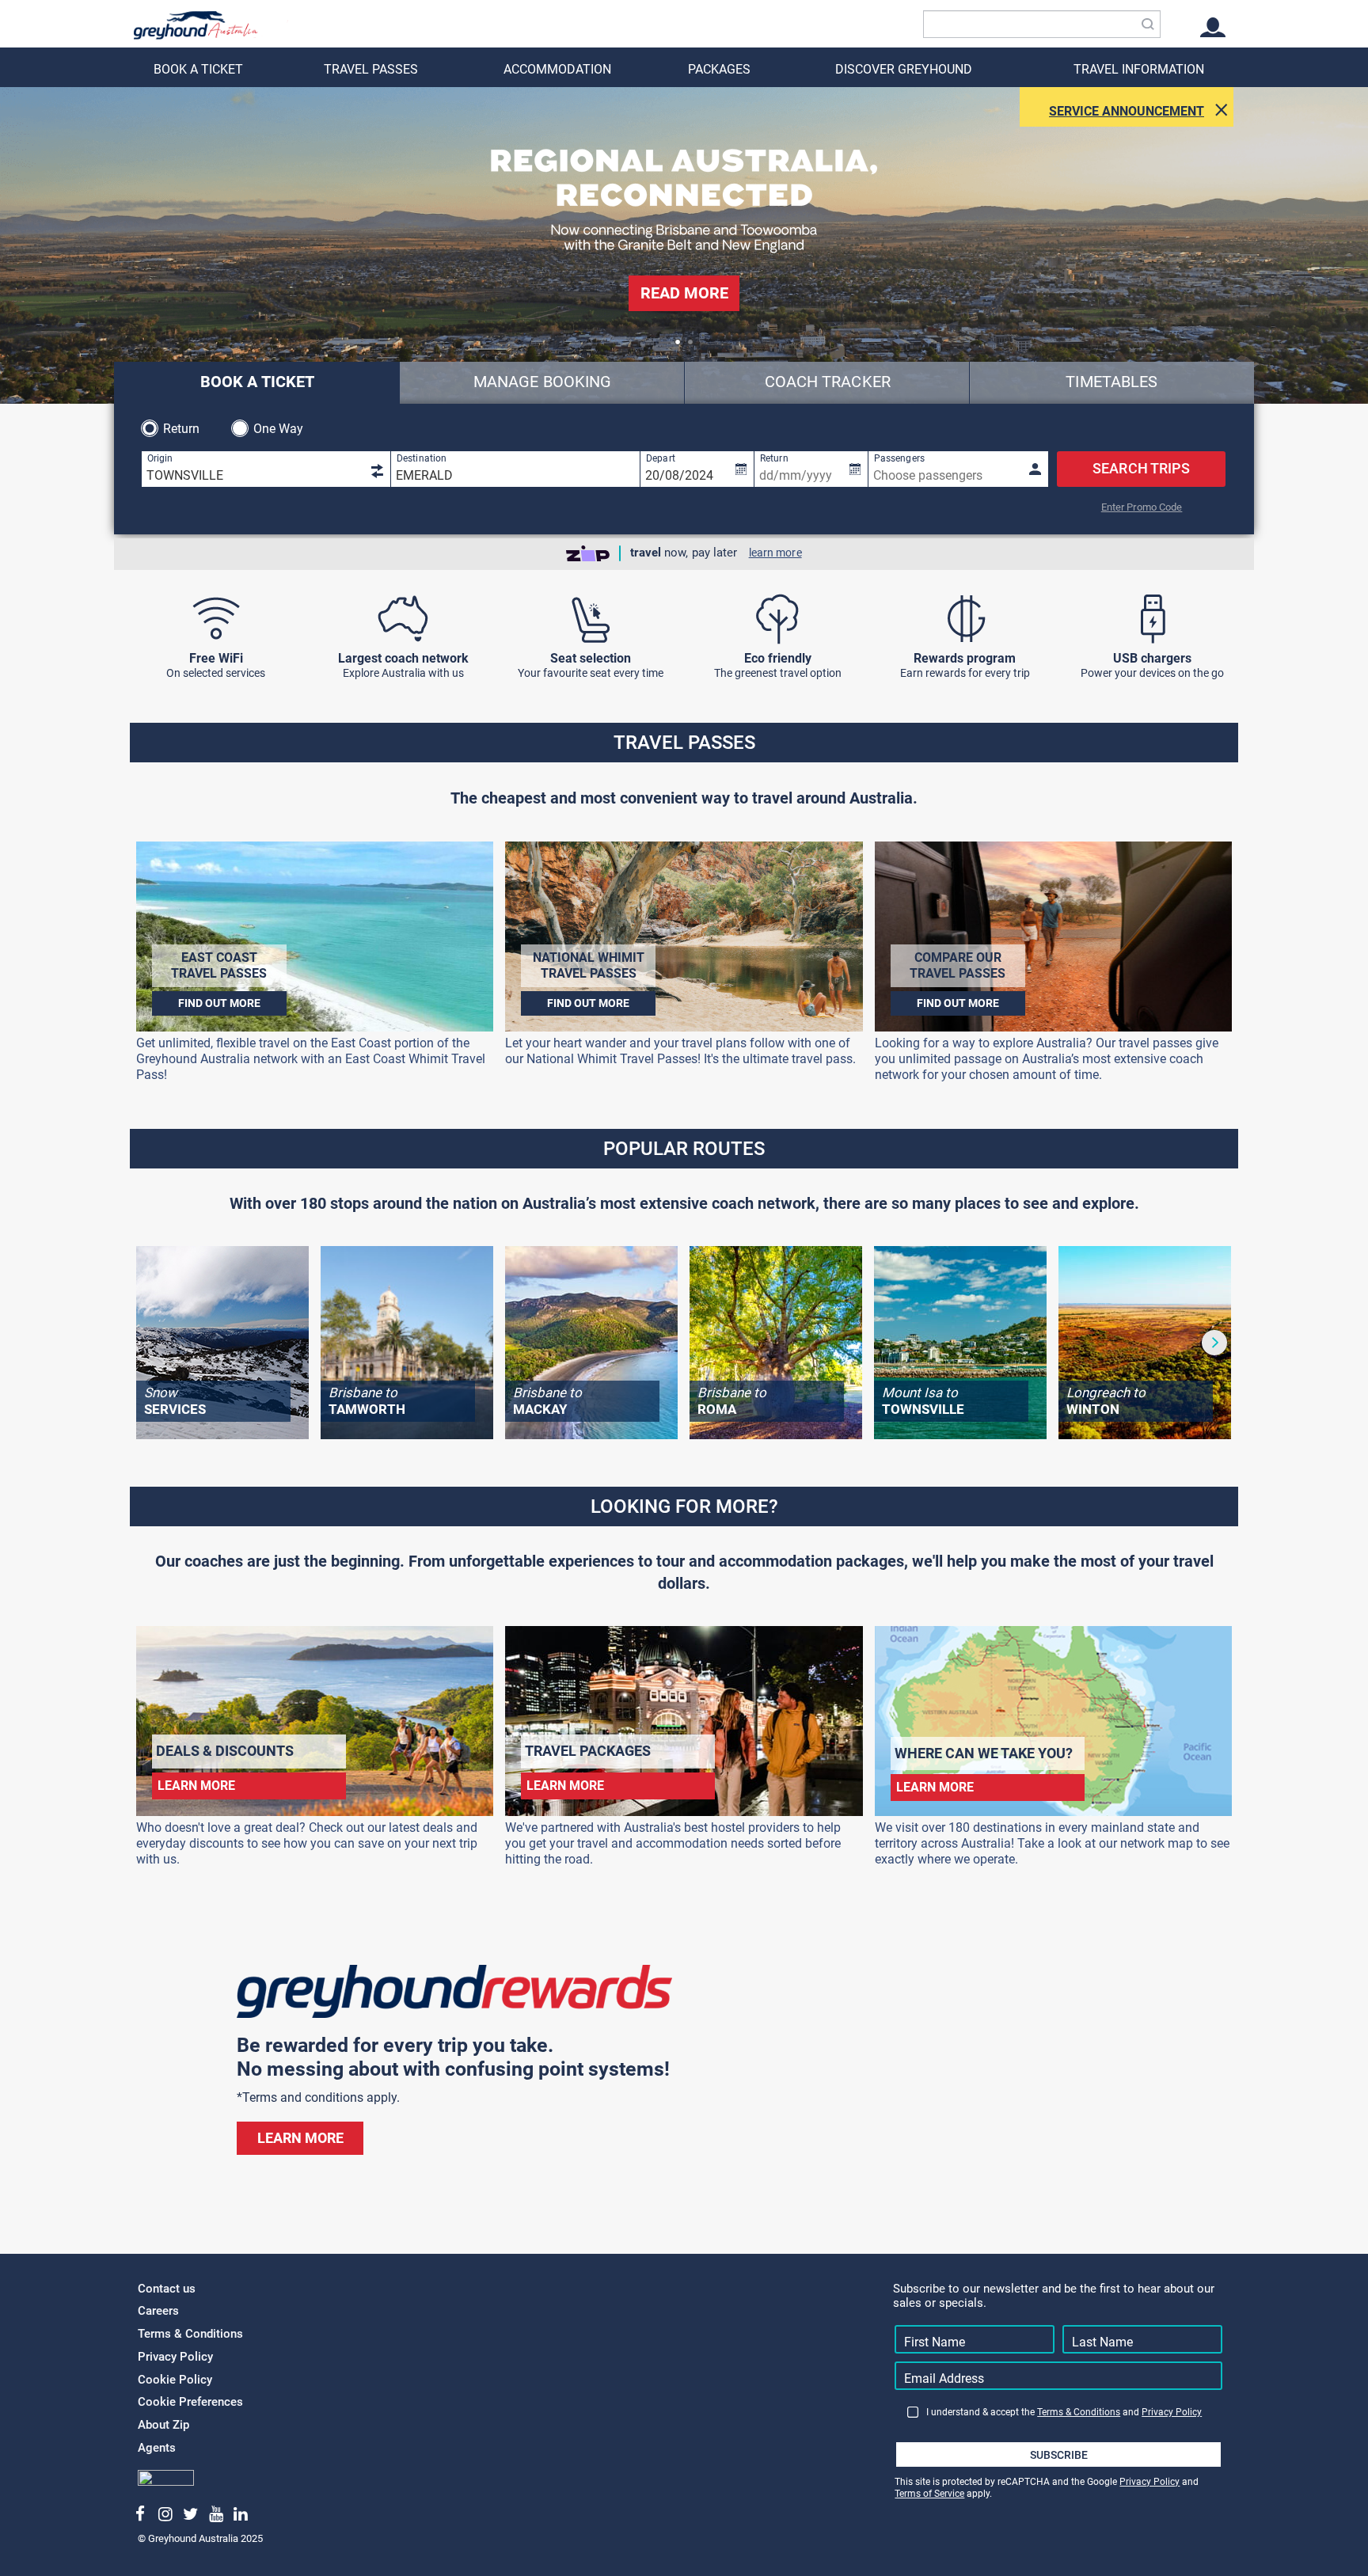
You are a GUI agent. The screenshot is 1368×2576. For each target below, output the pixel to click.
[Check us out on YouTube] (216, 2514)
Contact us (167, 2289)
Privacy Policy (175, 2357)
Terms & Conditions (190, 2334)
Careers (158, 2311)
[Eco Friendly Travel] (778, 619)
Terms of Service (929, 2494)
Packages (719, 69)
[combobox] (1042, 24)
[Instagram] (166, 2514)
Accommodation (557, 69)
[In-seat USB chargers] (1152, 619)
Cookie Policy (175, 2380)
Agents (157, 2448)
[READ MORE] (684, 319)
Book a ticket (198, 69)
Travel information (1139, 69)
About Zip (163, 2425)
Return (182, 429)
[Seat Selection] (590, 619)
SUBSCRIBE (1059, 2455)
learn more (775, 553)
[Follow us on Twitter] (190, 2514)
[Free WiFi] (216, 619)
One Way (279, 429)
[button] (678, 342)
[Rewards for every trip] (965, 619)
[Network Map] (403, 619)
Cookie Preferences (190, 2402)
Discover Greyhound (904, 69)
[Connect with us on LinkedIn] (241, 2514)
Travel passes (371, 69)
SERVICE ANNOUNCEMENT (1127, 111)
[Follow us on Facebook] (141, 2514)
